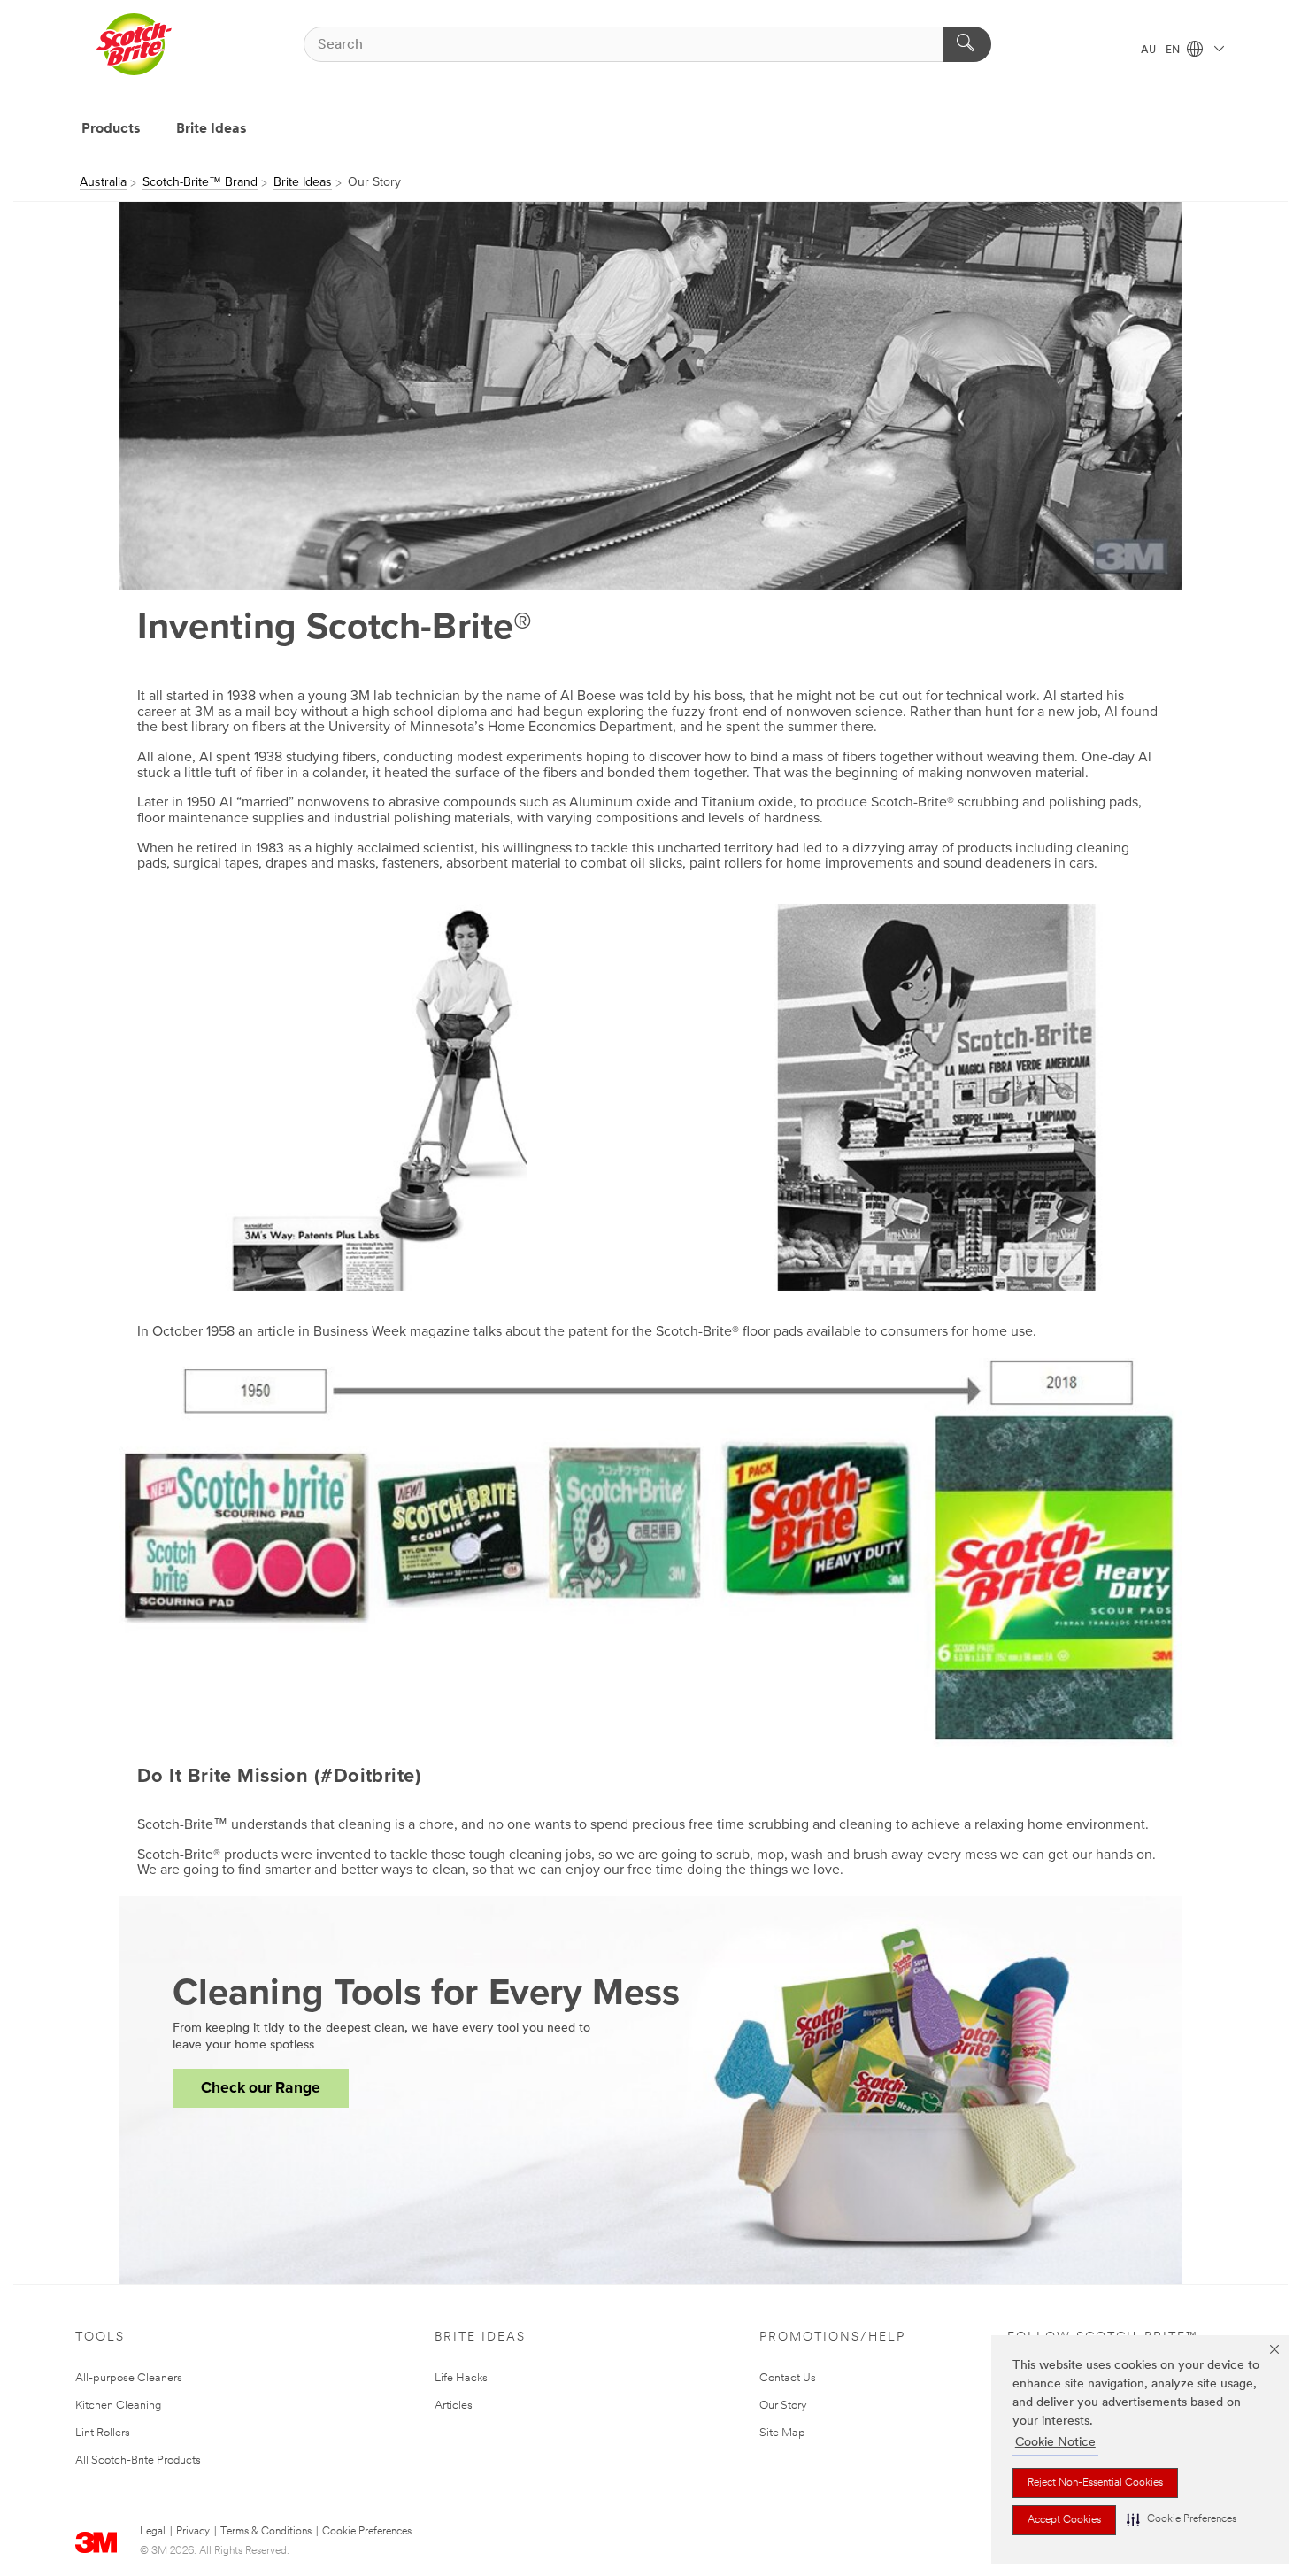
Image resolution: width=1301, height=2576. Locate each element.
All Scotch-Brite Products (138, 2460)
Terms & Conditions (266, 2532)
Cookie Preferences (367, 2532)
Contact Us (788, 2378)
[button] (1182, 2520)
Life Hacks (461, 2378)
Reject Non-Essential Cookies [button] (1095, 2483)
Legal (153, 2532)
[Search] (967, 44)
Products (111, 129)
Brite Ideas (212, 129)
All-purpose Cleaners (129, 2378)
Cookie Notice (1055, 2443)
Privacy (193, 2532)
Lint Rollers (103, 2433)
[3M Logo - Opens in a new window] (134, 44)
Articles (454, 2406)
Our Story (783, 2406)
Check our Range (261, 2088)
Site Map (782, 2433)
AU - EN (1162, 50)
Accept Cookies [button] (1064, 2520)
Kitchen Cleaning (118, 2406)
